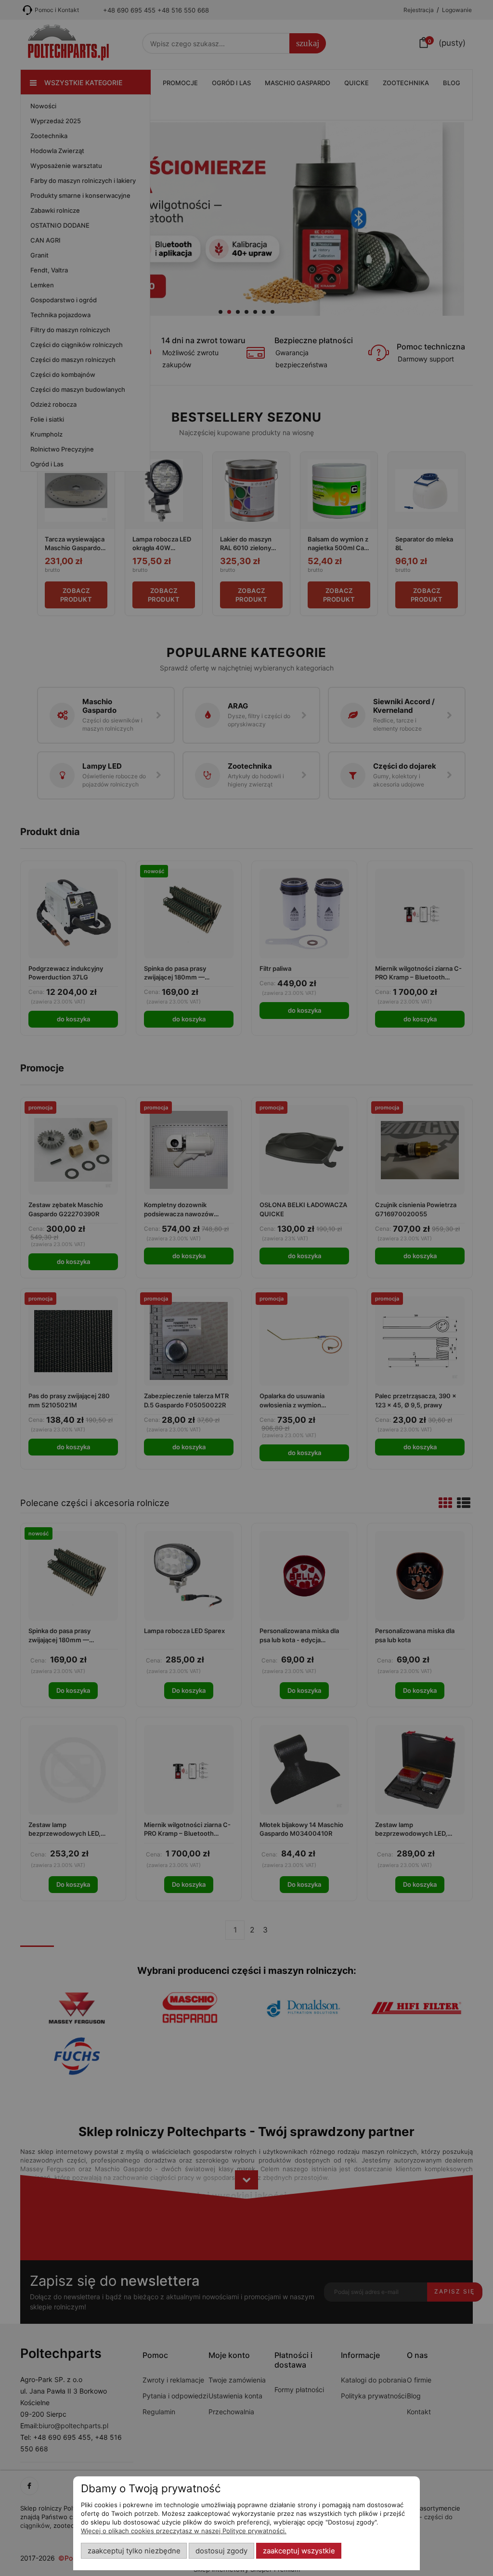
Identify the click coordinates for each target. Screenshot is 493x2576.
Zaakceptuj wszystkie (299, 2551)
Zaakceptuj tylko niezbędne (134, 2551)
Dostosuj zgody (221, 2551)
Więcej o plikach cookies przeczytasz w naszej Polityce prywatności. (184, 2531)
